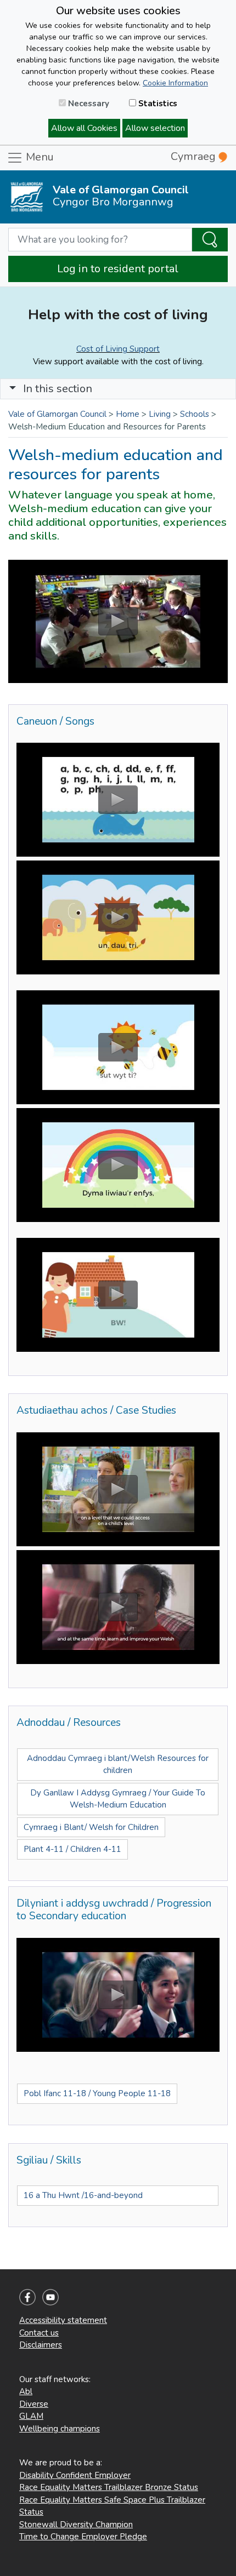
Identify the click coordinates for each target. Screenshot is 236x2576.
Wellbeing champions (60, 2429)
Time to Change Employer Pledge (83, 2537)
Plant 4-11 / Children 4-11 (72, 1849)
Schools (195, 414)
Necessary (88, 104)
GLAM (31, 2416)
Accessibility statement (63, 2320)
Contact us (39, 2333)
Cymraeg (195, 156)
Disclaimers (41, 2345)
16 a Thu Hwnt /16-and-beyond (83, 2195)
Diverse (34, 2404)
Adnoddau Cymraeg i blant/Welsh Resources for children (118, 1765)
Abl (26, 2391)
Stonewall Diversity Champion (76, 2525)
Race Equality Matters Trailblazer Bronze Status (109, 2487)
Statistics (157, 104)
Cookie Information (175, 83)
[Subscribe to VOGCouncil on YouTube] (50, 2297)
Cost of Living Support (118, 349)
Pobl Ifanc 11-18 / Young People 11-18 (97, 2093)
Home (128, 414)
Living (160, 414)
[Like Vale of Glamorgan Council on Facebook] (27, 2297)
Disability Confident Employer (75, 2475)
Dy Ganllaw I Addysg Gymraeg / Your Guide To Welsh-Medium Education (118, 1799)
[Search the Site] (210, 240)
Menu (38, 157)
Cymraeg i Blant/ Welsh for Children (91, 1827)
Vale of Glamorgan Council (57, 414)
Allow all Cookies (84, 128)
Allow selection (155, 128)
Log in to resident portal (118, 269)
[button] (13, 389)
